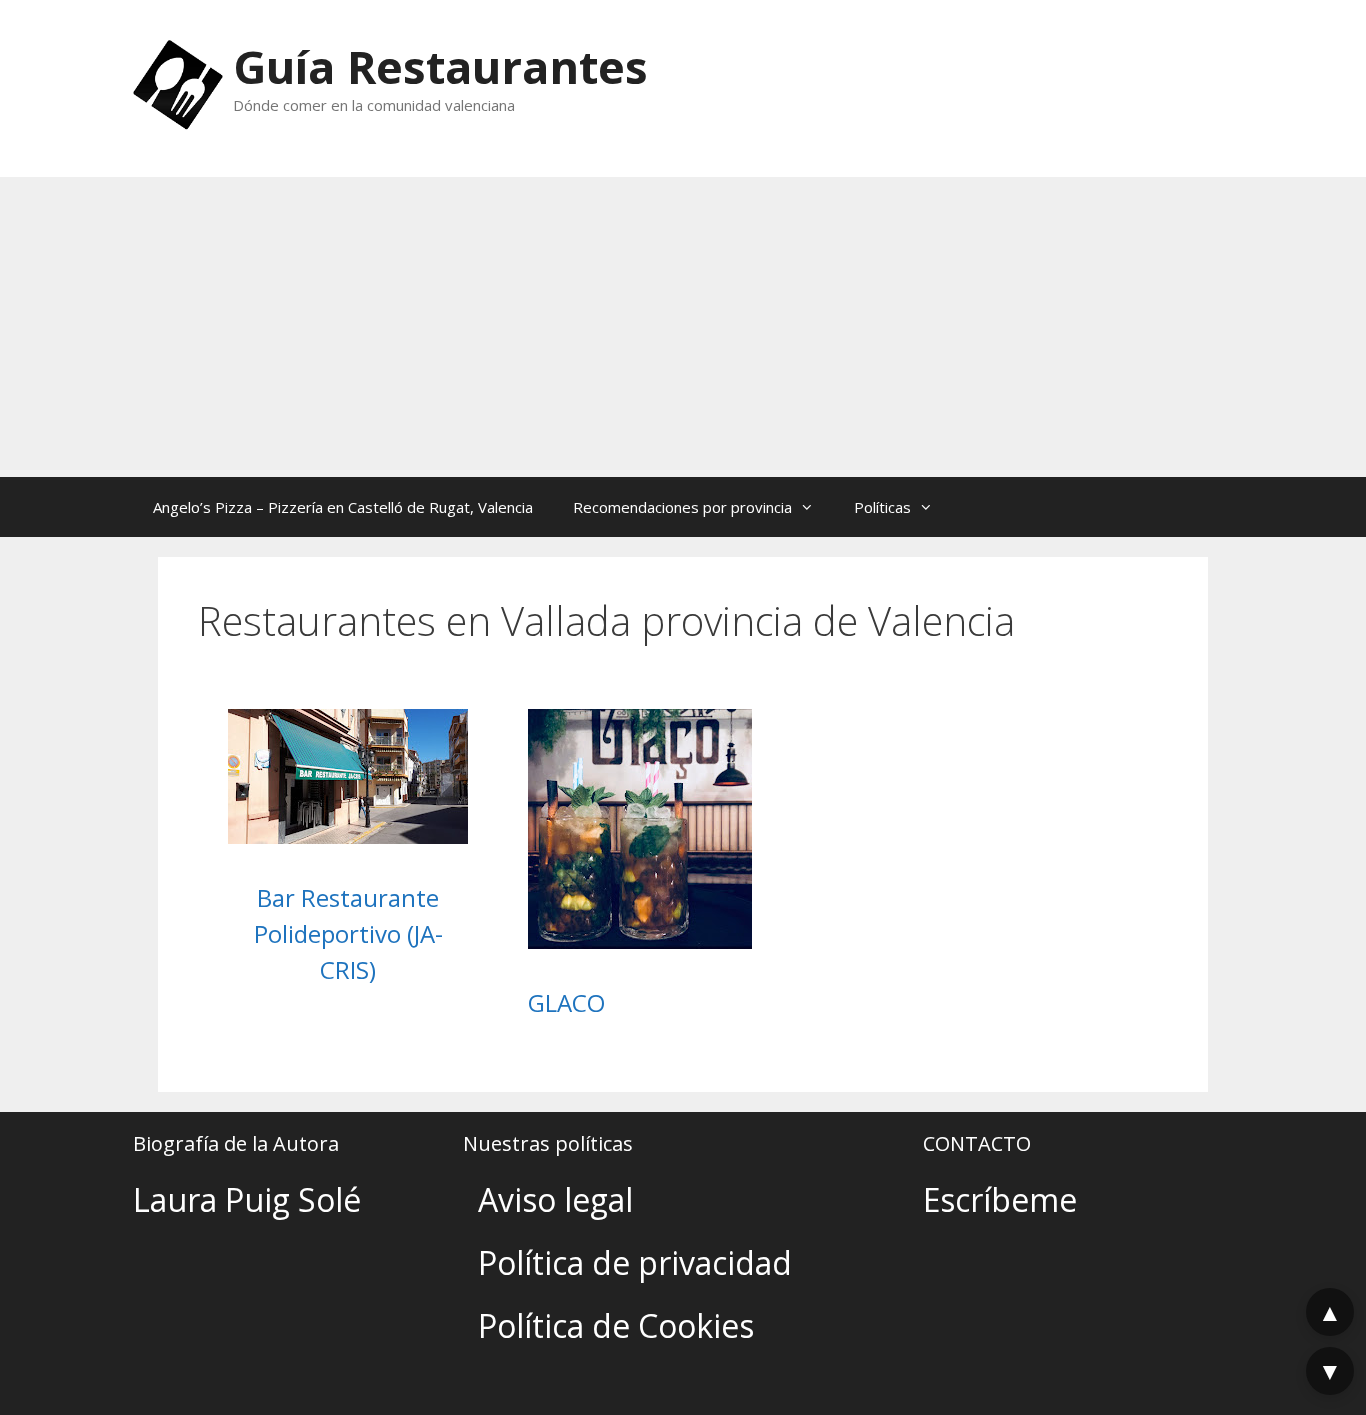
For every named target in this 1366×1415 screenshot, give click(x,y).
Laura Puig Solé (247, 1199)
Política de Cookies (616, 1325)
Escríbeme (1000, 1199)
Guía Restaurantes (440, 66)
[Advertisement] (683, 327)
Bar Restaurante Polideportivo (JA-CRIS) (348, 933)
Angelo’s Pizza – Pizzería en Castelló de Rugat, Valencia (343, 507)
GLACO (566, 1002)
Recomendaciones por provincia (682, 507)
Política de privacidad (635, 1262)
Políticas (882, 507)
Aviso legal (555, 1199)
